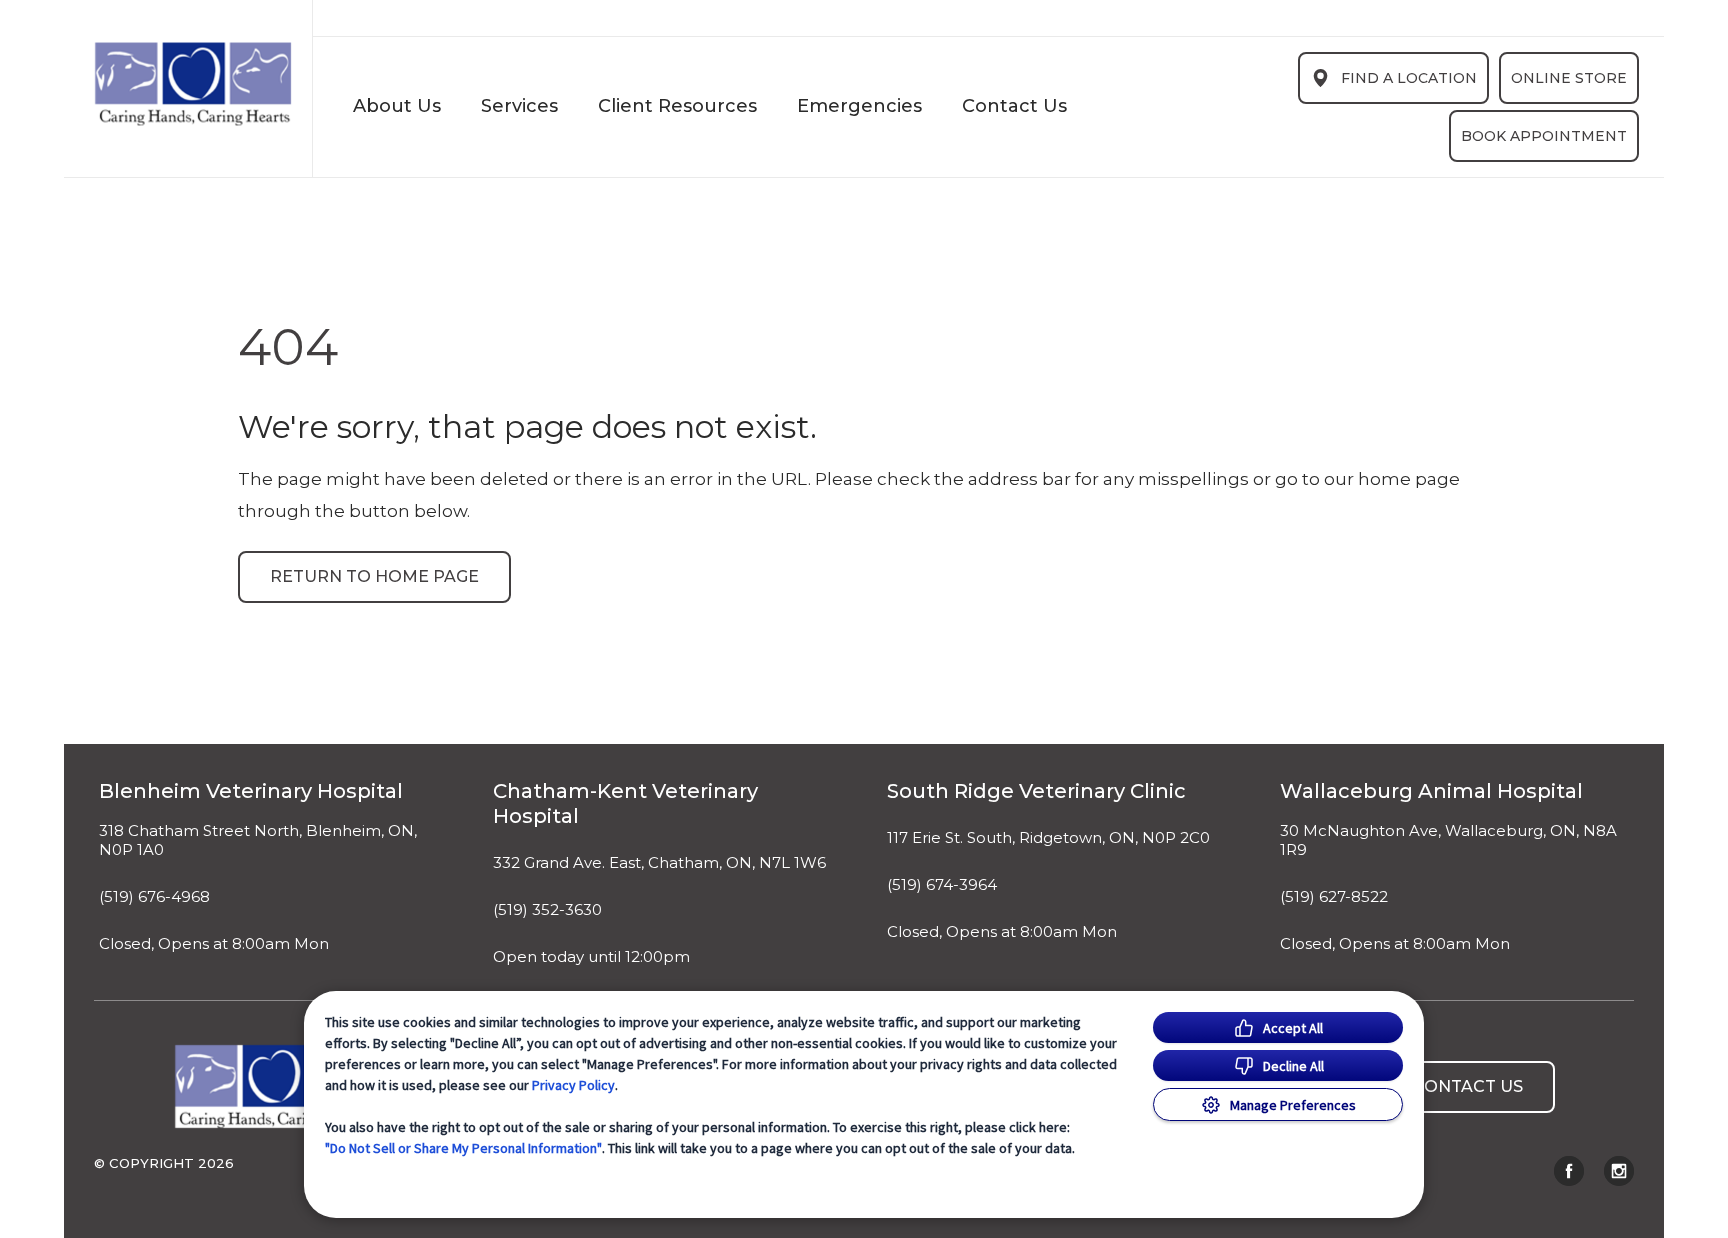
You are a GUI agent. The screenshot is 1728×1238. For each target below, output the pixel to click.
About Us (397, 106)
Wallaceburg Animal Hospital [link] (1431, 791)
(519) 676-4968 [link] (154, 897)
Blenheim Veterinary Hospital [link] (251, 791)
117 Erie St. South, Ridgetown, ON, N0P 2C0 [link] (1048, 838)
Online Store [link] (1569, 78)
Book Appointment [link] (1544, 136)
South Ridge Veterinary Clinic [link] (1036, 791)
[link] (193, 84)
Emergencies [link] (859, 106)
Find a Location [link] (1409, 78)
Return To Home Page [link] (374, 576)
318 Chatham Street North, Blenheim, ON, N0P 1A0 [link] (258, 840)
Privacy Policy (573, 1085)
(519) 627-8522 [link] (1334, 897)
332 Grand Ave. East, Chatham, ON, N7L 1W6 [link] (659, 863)
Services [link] (519, 106)
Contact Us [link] (1014, 106)
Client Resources (677, 106)
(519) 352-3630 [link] (547, 910)
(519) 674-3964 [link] (942, 885)
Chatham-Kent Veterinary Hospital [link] (625, 803)
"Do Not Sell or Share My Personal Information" (463, 1148)
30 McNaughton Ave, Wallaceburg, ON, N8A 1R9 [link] (1448, 840)
